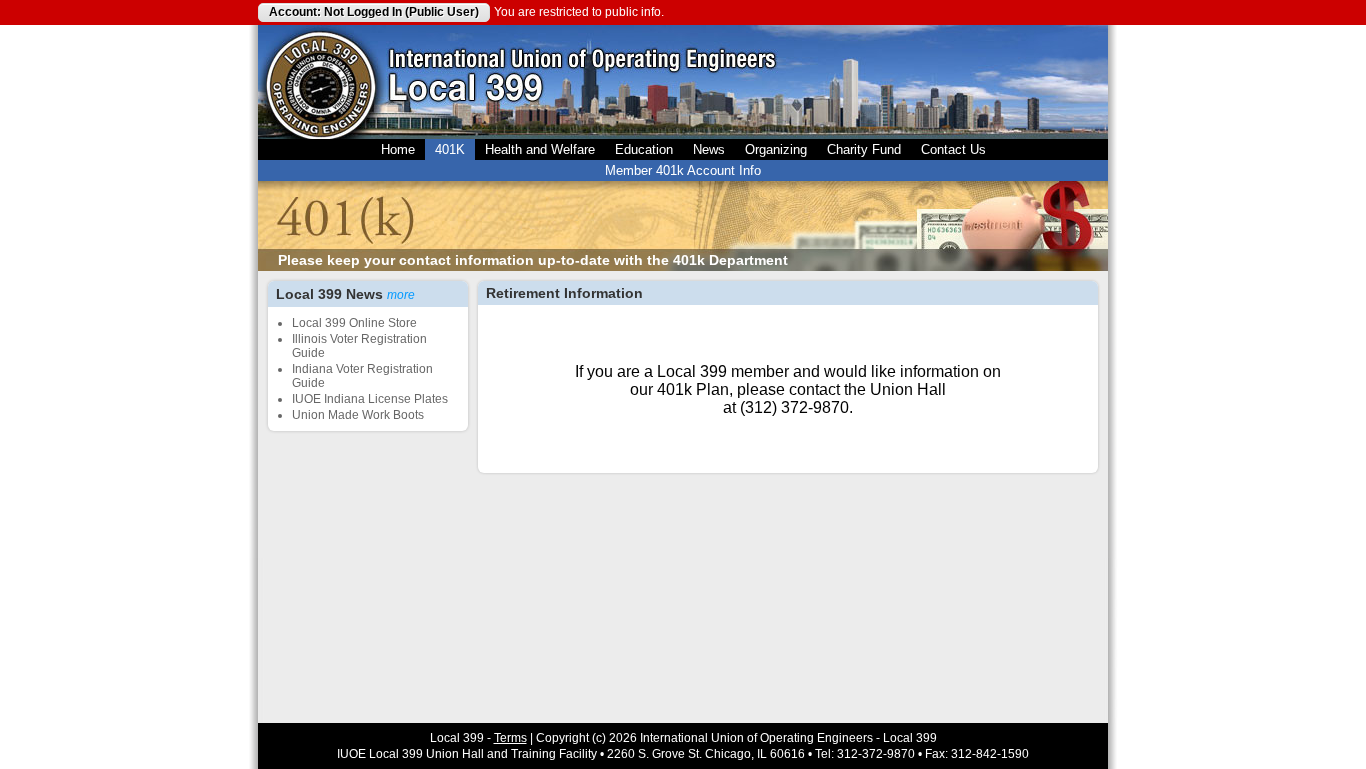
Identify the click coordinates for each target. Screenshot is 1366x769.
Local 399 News (345, 294)
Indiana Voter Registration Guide (362, 376)
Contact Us (953, 149)
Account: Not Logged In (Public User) (374, 12)
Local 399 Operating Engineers (320, 82)
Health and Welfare (540, 149)
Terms (510, 738)
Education (644, 149)
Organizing (776, 149)
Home (398, 149)
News (709, 149)
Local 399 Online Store (354, 323)
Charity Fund (864, 149)
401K (450, 149)
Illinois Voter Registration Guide (359, 346)
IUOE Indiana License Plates (370, 399)
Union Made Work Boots (358, 415)
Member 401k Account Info (683, 170)
